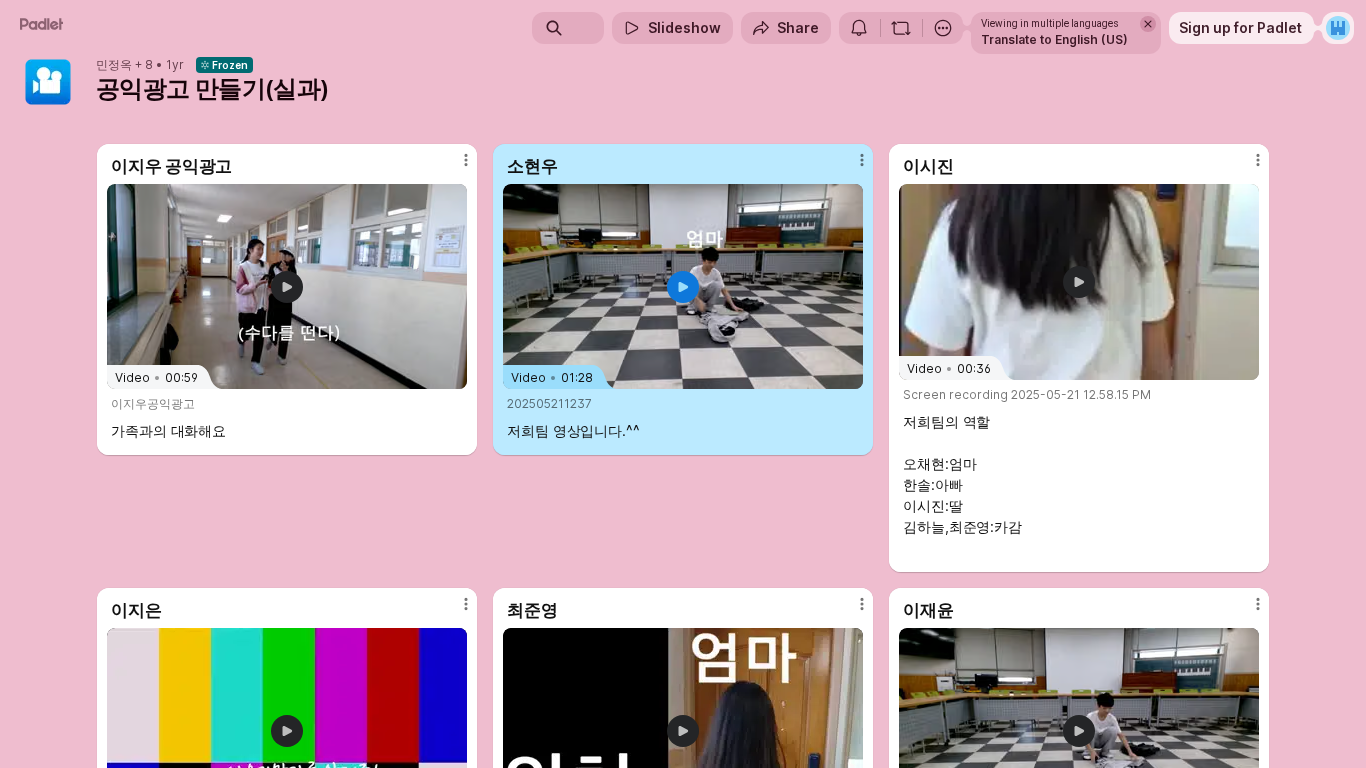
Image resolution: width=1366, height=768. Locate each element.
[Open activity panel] (859, 28)
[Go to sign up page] (1338, 28)
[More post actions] (466, 160)
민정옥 (114, 65)
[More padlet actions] (943, 28)
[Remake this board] (901, 28)
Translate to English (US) (1054, 39)
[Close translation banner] (1148, 24)
